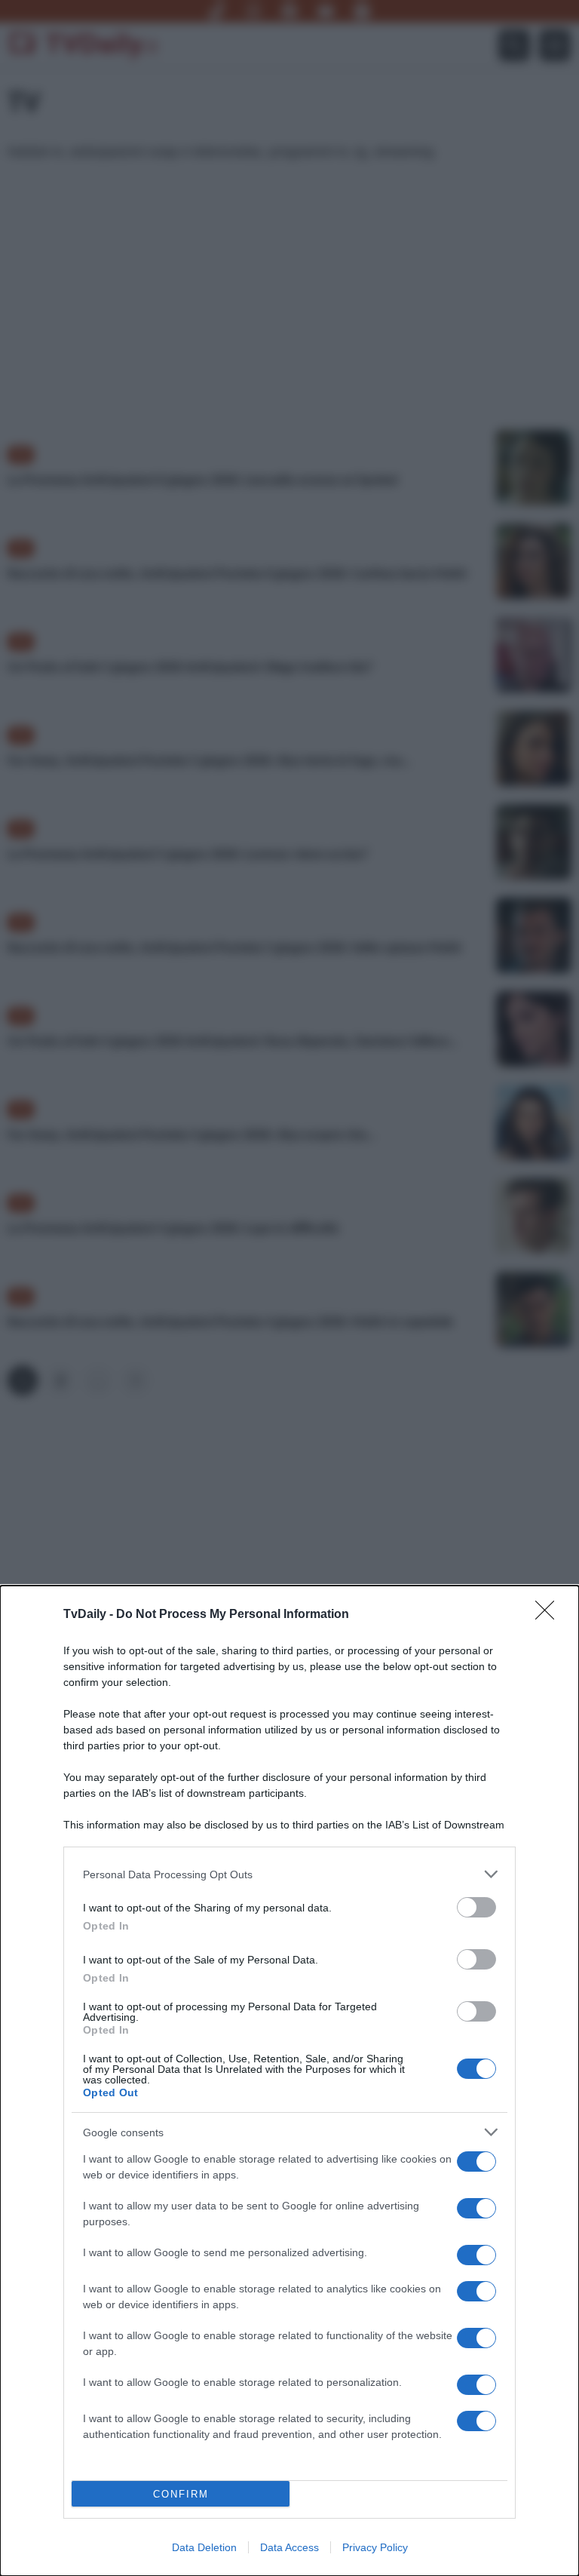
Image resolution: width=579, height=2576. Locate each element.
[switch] (476, 1907)
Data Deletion (204, 2547)
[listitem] (289, 1874)
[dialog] (289, 2081)
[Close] (550, 1615)
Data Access (289, 2547)
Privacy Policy (375, 2547)
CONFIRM (181, 2494)
